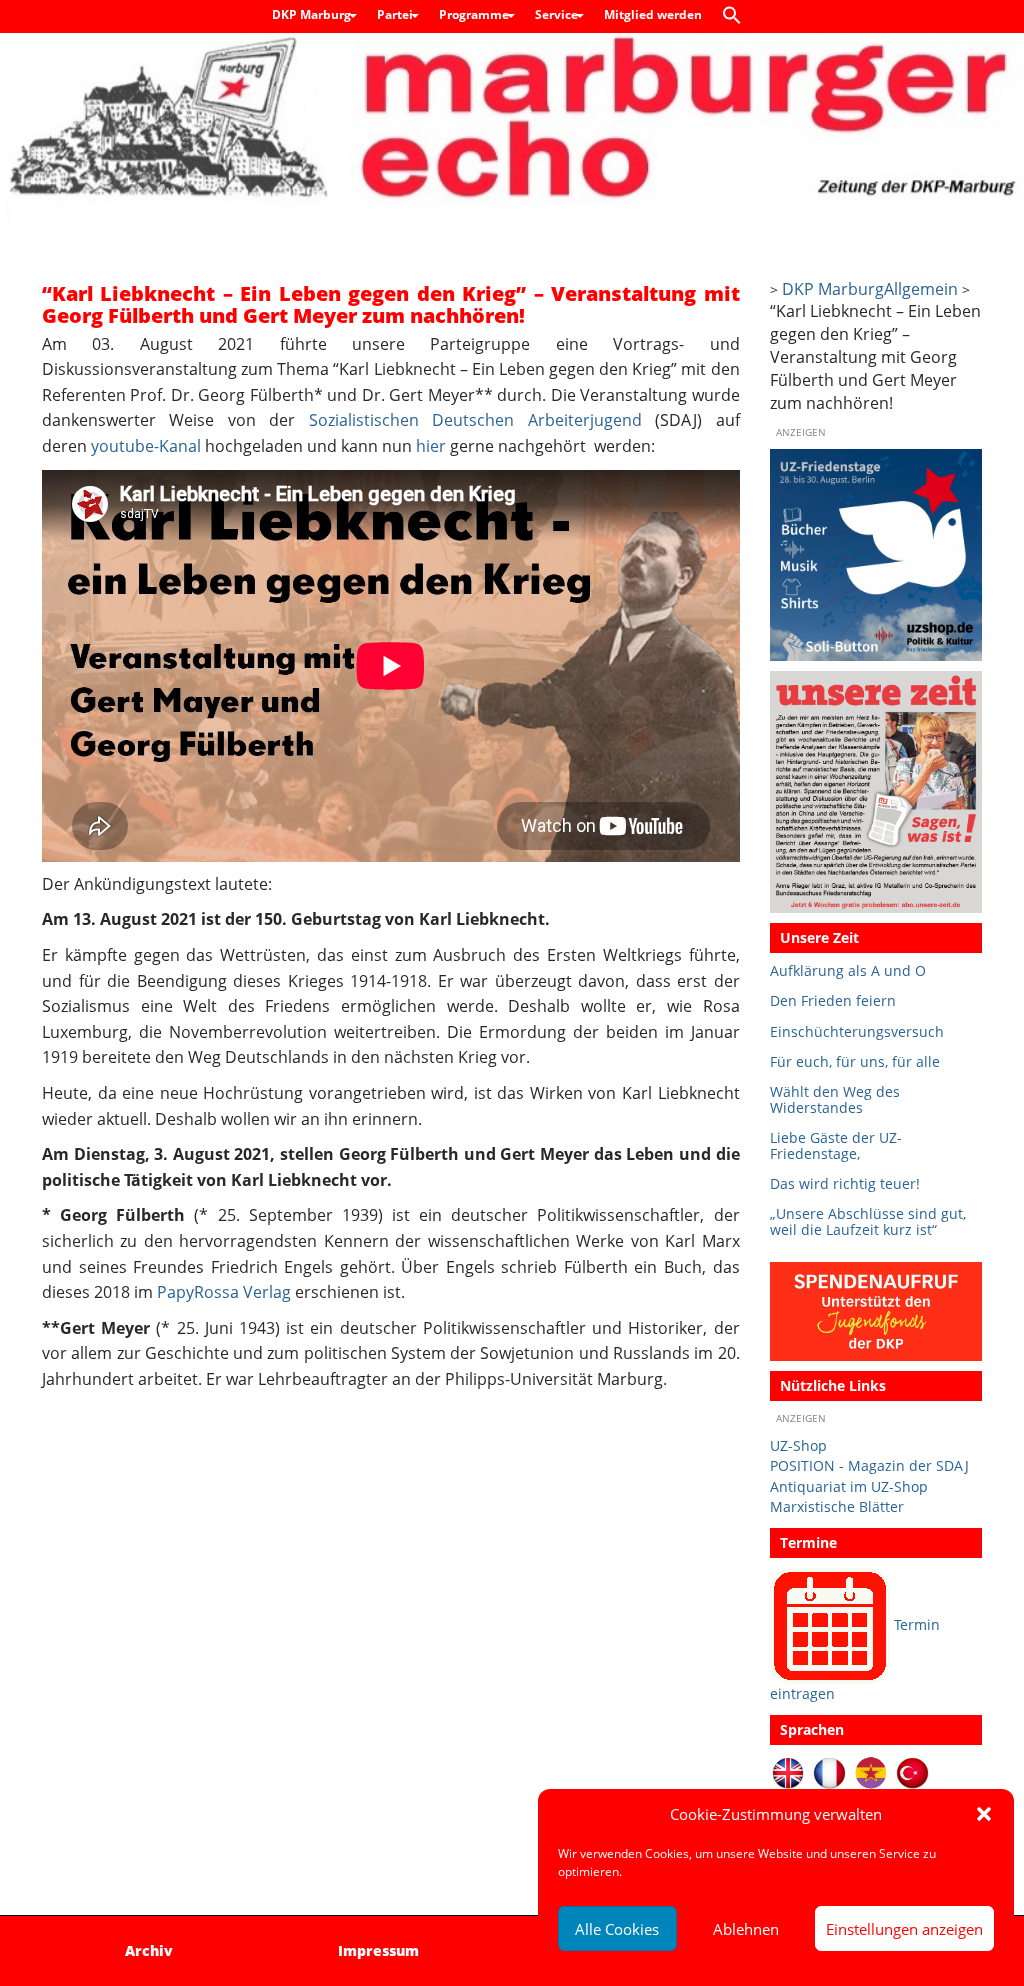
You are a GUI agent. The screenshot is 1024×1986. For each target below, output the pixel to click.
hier (431, 446)
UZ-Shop (798, 1445)
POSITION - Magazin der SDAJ (869, 1465)
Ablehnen (746, 1929)
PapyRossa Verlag (224, 1292)
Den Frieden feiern (833, 1000)
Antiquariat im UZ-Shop (849, 1486)
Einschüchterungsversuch (857, 1031)
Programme (475, 14)
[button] (984, 1814)
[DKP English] (788, 1771)
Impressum (378, 1950)
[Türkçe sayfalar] (912, 1771)
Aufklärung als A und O (848, 970)
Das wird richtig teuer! (845, 1183)
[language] (829, 1771)
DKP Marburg (313, 14)
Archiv (149, 1950)
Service (558, 14)
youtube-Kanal (146, 446)
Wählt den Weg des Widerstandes (835, 1099)
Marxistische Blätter (837, 1506)
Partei (396, 14)
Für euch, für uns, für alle (855, 1061)
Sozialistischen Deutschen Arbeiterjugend (475, 420)
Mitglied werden (653, 14)
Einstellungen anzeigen (904, 1929)
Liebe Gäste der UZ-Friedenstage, (836, 1145)
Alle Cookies (617, 1929)
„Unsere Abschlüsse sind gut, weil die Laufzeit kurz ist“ (868, 1221)
